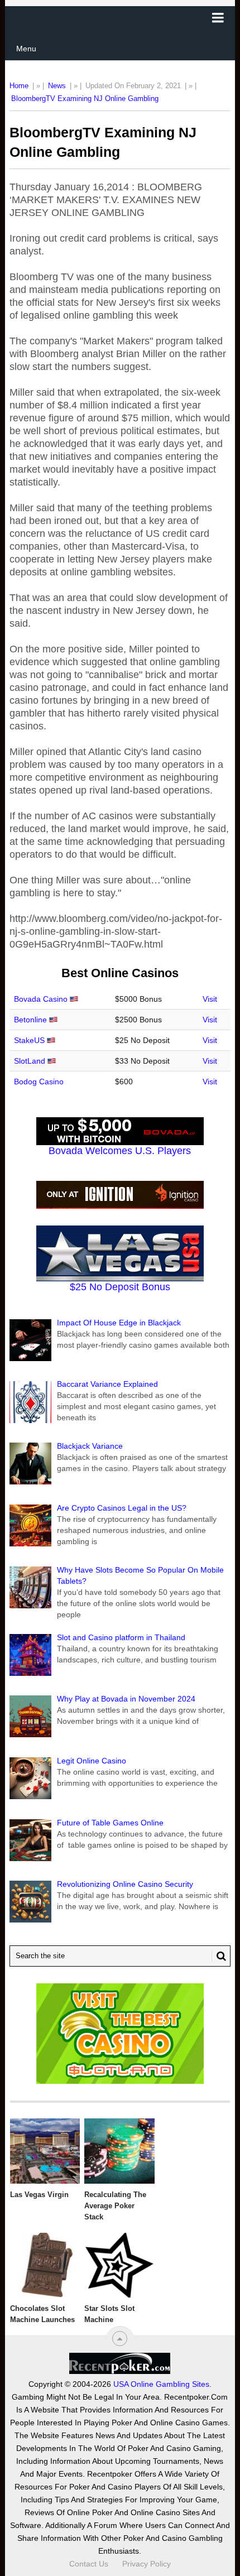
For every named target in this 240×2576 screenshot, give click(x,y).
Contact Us (89, 2564)
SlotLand (30, 1061)
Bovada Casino (41, 999)
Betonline (30, 1020)
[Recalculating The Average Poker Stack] (119, 2151)
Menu (26, 49)
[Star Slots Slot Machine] (119, 2265)
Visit (210, 999)
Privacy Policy (147, 2564)
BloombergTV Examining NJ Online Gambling (85, 98)
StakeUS (29, 1040)
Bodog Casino (39, 1082)
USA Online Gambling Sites (161, 2384)
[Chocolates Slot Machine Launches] (45, 2265)
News (57, 86)
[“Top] (120, 2339)
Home (19, 86)
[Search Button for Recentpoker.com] (219, 1956)
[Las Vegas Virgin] (45, 2151)
